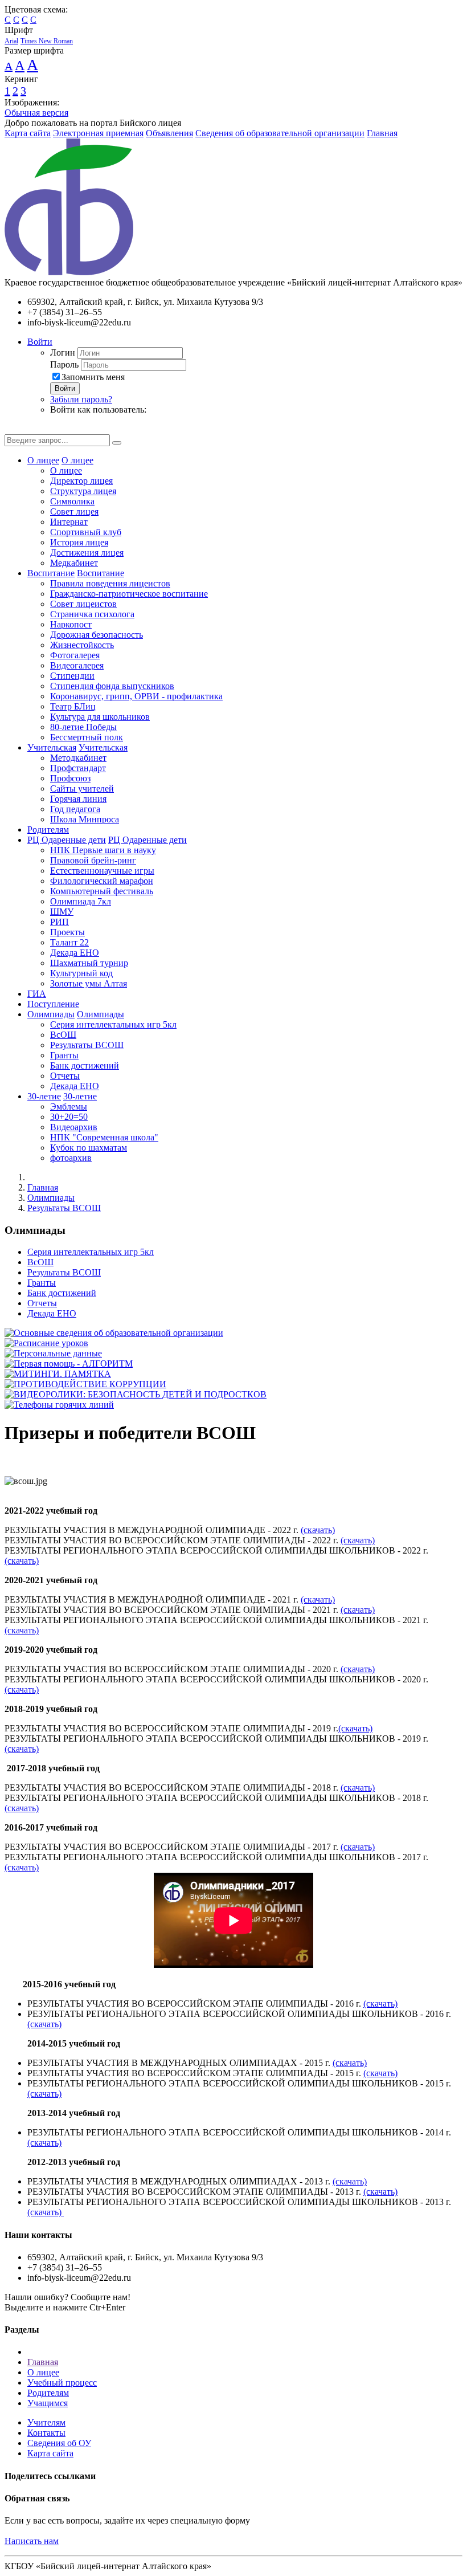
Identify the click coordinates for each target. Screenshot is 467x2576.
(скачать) (318, 1530)
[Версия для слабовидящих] (13, 429)
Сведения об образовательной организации (280, 133)
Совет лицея (74, 511)
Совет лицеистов (83, 604)
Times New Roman (47, 41)
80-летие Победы (83, 727)
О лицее (43, 460)
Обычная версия (36, 113)
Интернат (69, 522)
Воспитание (51, 573)
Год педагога (75, 809)
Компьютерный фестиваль (102, 891)
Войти (40, 342)
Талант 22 (69, 942)
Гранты (64, 1055)
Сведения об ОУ (59, 2443)
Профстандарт (78, 768)
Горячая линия (78, 799)
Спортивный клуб (86, 532)
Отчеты (65, 1076)
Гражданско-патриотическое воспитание (129, 594)
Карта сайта (28, 133)
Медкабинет (74, 563)
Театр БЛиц (73, 706)
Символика (72, 501)
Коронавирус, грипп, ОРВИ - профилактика (136, 696)
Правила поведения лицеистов (110, 583)
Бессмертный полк (87, 737)
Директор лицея (81, 481)
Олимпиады (51, 1014)
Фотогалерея (75, 655)
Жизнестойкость (82, 645)
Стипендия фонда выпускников (112, 686)
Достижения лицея (87, 553)
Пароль (64, 364)
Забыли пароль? (81, 399)
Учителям (46, 2422)
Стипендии (72, 676)
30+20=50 (69, 1117)
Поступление (53, 1004)
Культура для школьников (100, 717)
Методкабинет (78, 758)
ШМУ (62, 912)
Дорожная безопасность (97, 635)
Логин (63, 352)
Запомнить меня (93, 377)
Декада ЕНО (75, 953)
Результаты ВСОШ (87, 1045)
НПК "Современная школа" (104, 1137)
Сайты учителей (82, 788)
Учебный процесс (62, 2383)
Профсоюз (70, 778)
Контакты (46, 2433)
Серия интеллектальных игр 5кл (113, 1024)
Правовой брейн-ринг (93, 860)
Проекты (67, 932)
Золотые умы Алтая (89, 983)
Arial (11, 41)
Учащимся (48, 2403)
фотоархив (71, 1158)
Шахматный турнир (89, 963)
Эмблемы (69, 1106)
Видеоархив (74, 1127)
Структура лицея (83, 491)
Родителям (48, 830)
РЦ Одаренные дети (67, 840)
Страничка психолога (92, 614)
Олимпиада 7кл (81, 901)
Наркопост (71, 624)
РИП (60, 922)
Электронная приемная (98, 133)
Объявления (169, 133)
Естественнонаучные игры (102, 871)
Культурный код (81, 973)
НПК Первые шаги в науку (103, 850)
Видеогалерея (77, 665)
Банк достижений (85, 1065)
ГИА (37, 994)
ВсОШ (63, 1035)
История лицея (79, 542)
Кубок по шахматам (89, 1148)
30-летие (44, 1096)
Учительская (52, 747)
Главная (382, 133)
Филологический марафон (102, 881)
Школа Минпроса (85, 819)
